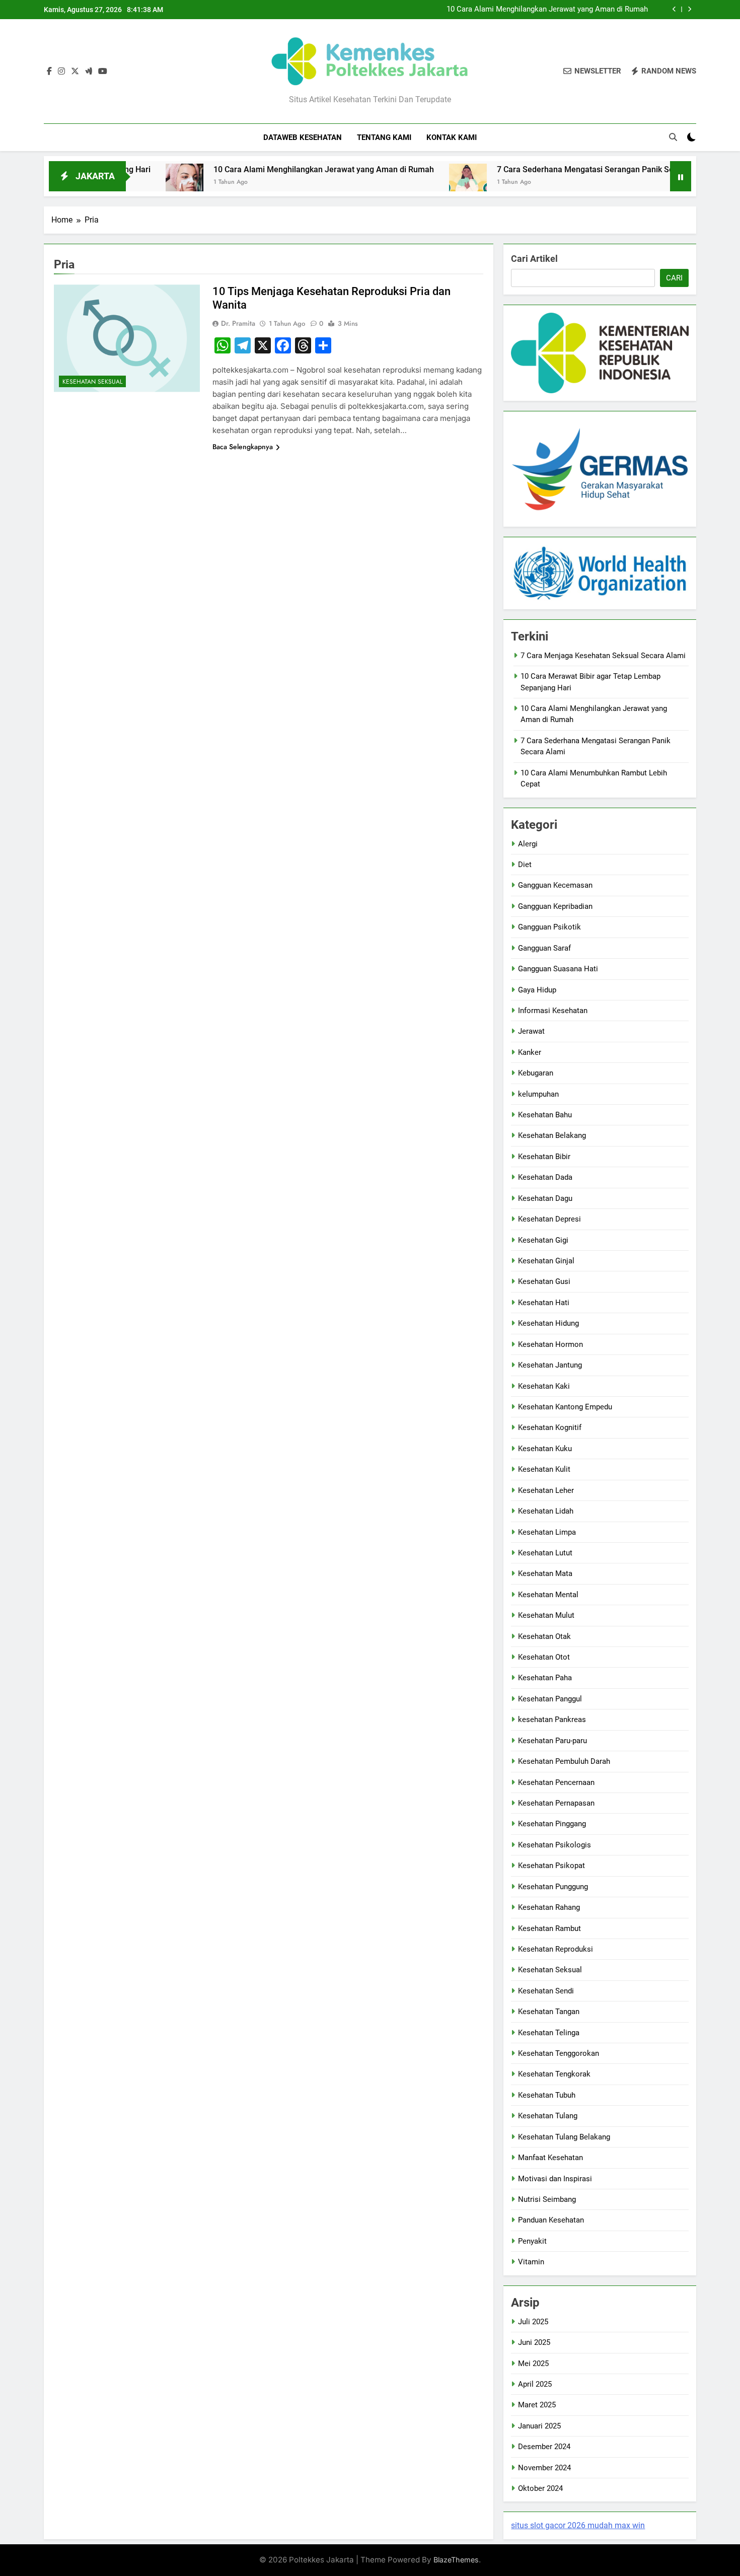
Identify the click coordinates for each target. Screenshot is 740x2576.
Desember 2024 (544, 2447)
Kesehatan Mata (545, 1573)
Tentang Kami (384, 137)
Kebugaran (536, 1073)
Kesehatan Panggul (550, 1699)
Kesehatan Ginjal (546, 1261)
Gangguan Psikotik (549, 927)
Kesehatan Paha (545, 1678)
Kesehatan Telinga (549, 2033)
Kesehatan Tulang (548, 2116)
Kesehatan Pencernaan (556, 1782)
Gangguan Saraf (544, 948)
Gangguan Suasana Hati (558, 969)
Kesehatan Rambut (549, 1928)
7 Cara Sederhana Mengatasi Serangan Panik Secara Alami (532, 169)
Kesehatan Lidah (546, 1511)
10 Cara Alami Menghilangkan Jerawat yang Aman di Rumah (547, 10)
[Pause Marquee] (681, 176)
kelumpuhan (538, 1094)
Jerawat (531, 1031)
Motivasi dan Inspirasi (555, 2179)
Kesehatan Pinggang (552, 1824)
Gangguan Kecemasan (555, 885)
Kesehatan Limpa (547, 1532)
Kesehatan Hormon (550, 1344)
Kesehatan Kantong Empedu (565, 1407)
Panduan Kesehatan (551, 2220)
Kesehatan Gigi (543, 1240)
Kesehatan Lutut (545, 1553)
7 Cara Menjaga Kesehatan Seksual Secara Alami (603, 656)
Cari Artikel (534, 259)
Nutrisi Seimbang (547, 2199)
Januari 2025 (539, 2426)
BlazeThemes (456, 2560)
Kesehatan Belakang (552, 1135)
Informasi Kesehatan (553, 1011)
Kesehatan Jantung (550, 1365)
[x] (75, 71)
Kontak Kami (452, 137)
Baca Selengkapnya (243, 447)
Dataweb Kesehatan (303, 137)
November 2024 (544, 2468)
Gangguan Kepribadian (555, 906)
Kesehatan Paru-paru (552, 1741)
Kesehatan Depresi (549, 1219)
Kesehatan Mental (548, 1595)
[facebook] (49, 71)
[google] (89, 71)
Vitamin (531, 2262)
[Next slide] (689, 9)
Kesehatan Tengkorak (554, 2074)
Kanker (530, 1052)
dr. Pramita (238, 323)
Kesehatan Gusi (544, 1281)
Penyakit (532, 2241)
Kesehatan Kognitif (550, 1427)
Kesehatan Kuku (545, 1449)
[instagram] (61, 71)
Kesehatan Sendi (546, 1991)
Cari (674, 278)
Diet (525, 865)
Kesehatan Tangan (549, 2012)
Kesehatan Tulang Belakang (564, 2137)
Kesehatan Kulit (544, 1469)
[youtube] (103, 71)
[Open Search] (673, 137)
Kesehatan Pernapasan (556, 1803)
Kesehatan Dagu (545, 1198)
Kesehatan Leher (546, 1490)
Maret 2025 (537, 2405)
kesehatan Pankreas (552, 1720)
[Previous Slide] (674, 9)
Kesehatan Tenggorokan (559, 2053)
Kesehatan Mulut (546, 1615)
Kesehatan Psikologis (554, 1845)
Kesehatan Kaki (544, 1386)
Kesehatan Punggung (553, 1887)
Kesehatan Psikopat (551, 1866)
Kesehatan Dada (545, 1177)
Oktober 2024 (540, 2488)
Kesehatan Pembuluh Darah (564, 1761)
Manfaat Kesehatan (550, 2158)
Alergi (528, 844)
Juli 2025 (533, 2322)
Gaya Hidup (537, 990)
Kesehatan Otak (544, 1636)
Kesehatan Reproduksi (556, 1949)
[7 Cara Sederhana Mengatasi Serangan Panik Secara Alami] (395, 183)
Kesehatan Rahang (549, 1907)
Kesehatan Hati (544, 1303)
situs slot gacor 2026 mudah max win (578, 2525)
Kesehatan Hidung (548, 1323)
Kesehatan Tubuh (547, 2095)
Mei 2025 (533, 2364)
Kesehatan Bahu (545, 1115)
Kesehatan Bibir (544, 1157)
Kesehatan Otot (544, 1657)
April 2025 (535, 2384)
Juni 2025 (534, 2342)
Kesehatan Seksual (92, 382)
